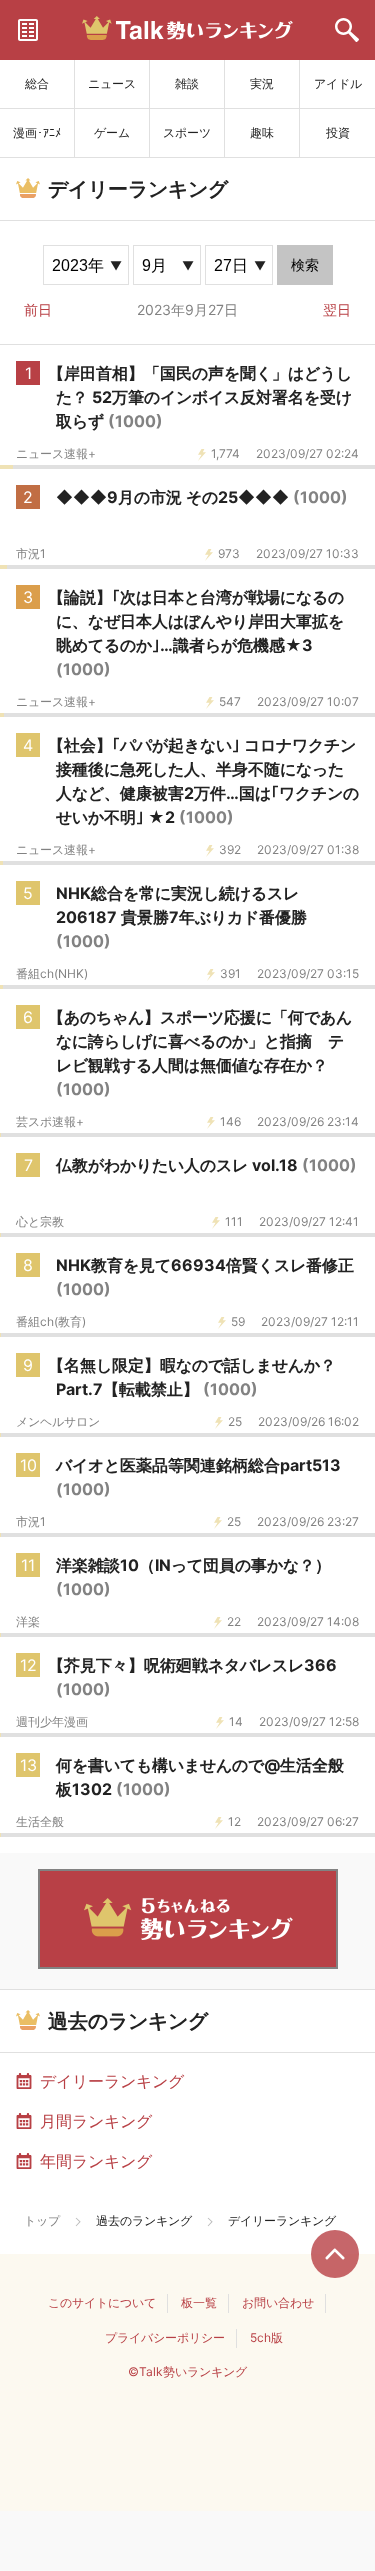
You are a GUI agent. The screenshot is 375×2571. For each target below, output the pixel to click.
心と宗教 (40, 1222)
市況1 (31, 554)
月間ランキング (96, 2121)
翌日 (337, 309)
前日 (38, 309)
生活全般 (40, 1822)
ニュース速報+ (56, 454)
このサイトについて (102, 2302)
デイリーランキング (112, 2081)
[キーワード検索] (347, 30)
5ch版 (266, 2337)
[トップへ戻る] (335, 2254)
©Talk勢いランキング (187, 2371)
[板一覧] (28, 30)
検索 (305, 265)
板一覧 (199, 2302)
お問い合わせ (278, 2302)
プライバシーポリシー (165, 2337)
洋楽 (28, 1622)
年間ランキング (96, 2161)
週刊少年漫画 (52, 1722)
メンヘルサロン (58, 1422)
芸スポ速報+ (50, 1122)
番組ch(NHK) (52, 974)
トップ (42, 2220)
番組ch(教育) (51, 1322)
